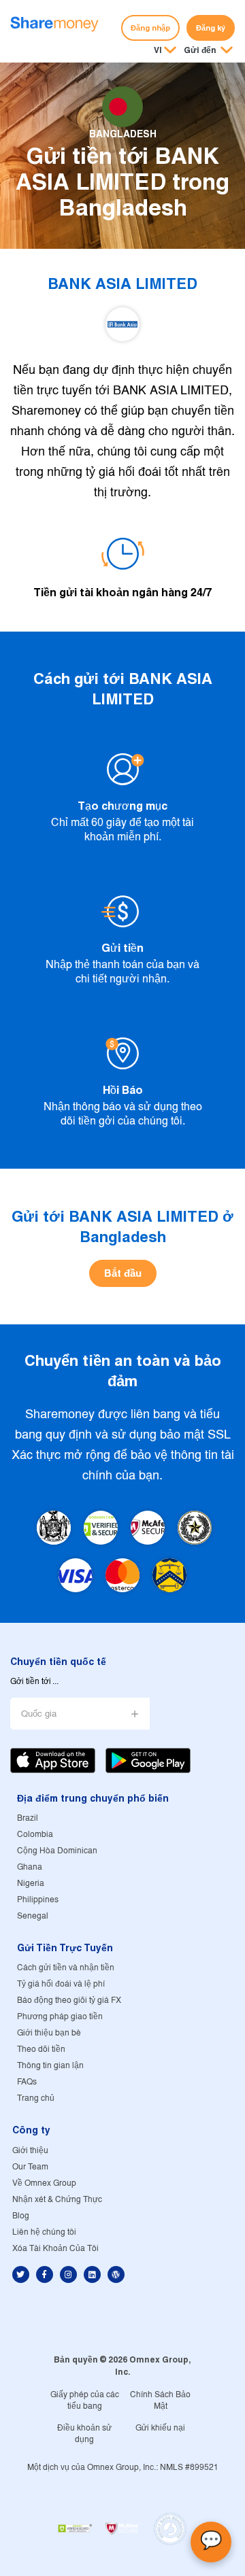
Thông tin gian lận (50, 2066)
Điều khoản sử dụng (84, 2434)
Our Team (30, 2167)
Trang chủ (36, 2098)
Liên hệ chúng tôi (44, 2232)
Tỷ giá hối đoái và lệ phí (61, 1984)
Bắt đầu (123, 1273)
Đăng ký (211, 28)
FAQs (27, 2082)
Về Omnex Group (44, 2183)
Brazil (28, 1818)
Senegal (33, 1916)
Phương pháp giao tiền (60, 2017)
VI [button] (158, 50)
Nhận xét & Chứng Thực (57, 2200)
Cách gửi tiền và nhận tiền (66, 1968)
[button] (208, 51)
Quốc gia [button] (39, 1714)
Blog (21, 2216)
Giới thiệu (30, 2151)
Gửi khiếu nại (160, 2428)
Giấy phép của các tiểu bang (85, 2401)
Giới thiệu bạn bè (49, 2033)
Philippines (38, 1900)
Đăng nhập (150, 28)
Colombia (35, 1835)
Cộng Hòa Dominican (57, 1851)
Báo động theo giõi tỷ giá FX (69, 2000)
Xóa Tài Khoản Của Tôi (55, 2249)
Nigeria (31, 1884)
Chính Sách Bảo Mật (160, 2401)
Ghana (30, 1867)
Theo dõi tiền (41, 2049)
